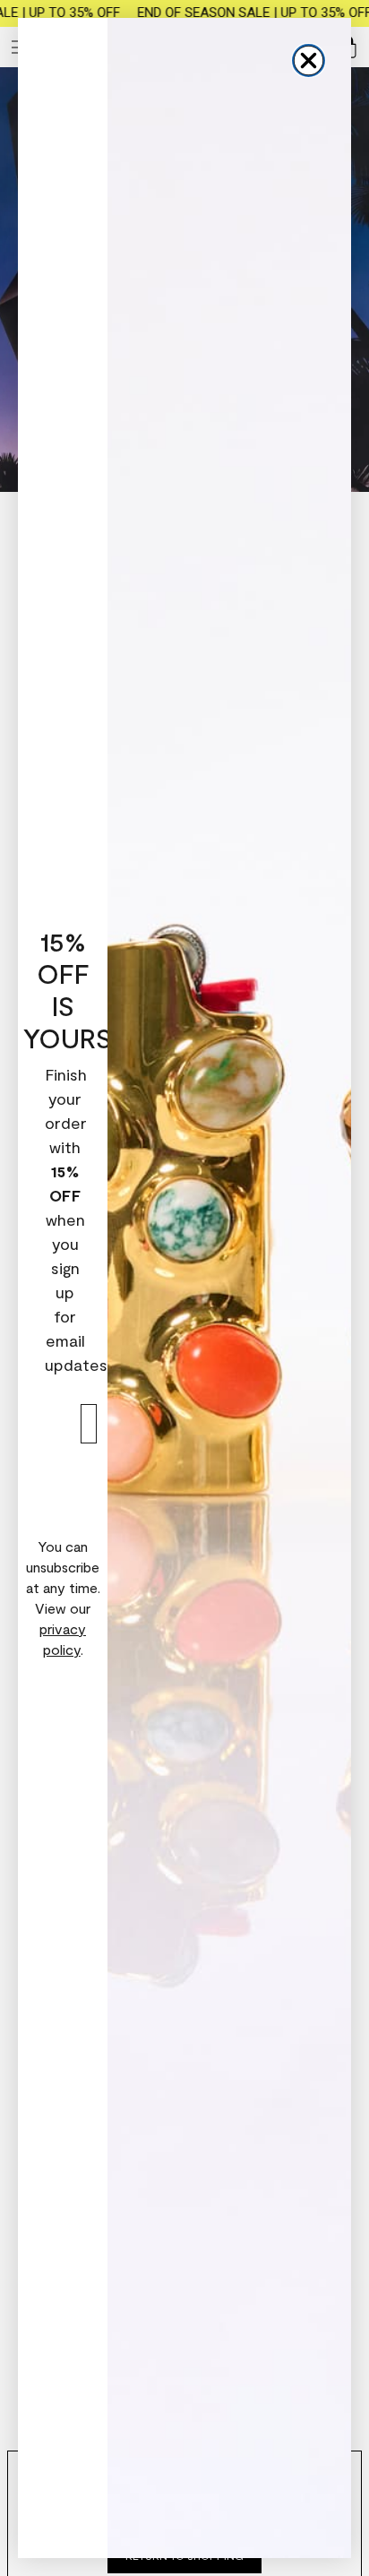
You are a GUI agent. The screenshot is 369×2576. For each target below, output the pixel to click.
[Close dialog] (309, 60)
